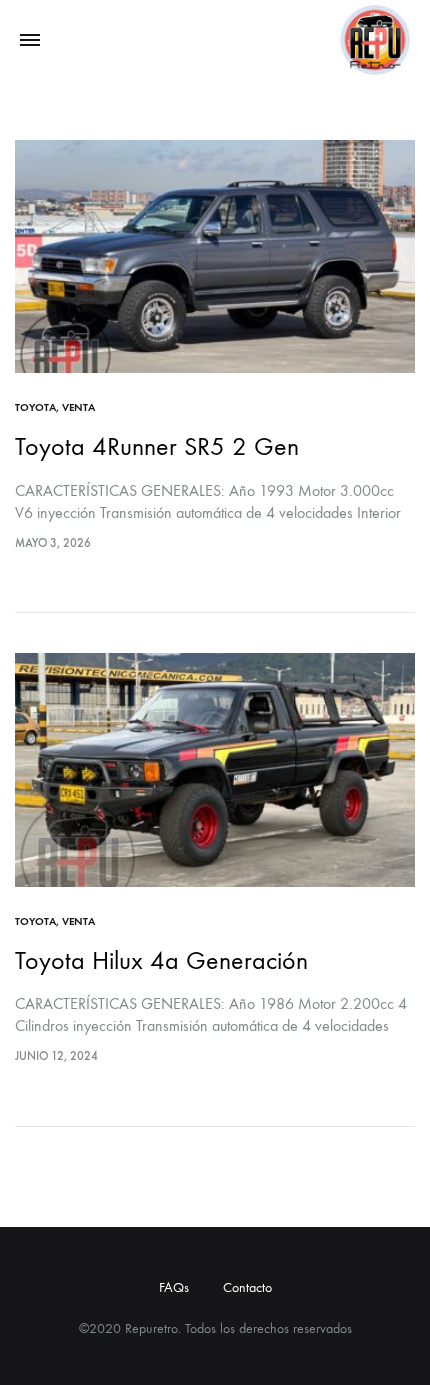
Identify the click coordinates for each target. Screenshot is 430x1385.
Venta (78, 407)
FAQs (174, 1287)
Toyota (35, 407)
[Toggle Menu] (30, 41)
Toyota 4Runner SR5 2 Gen (157, 446)
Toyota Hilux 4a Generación (161, 960)
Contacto (247, 1287)
